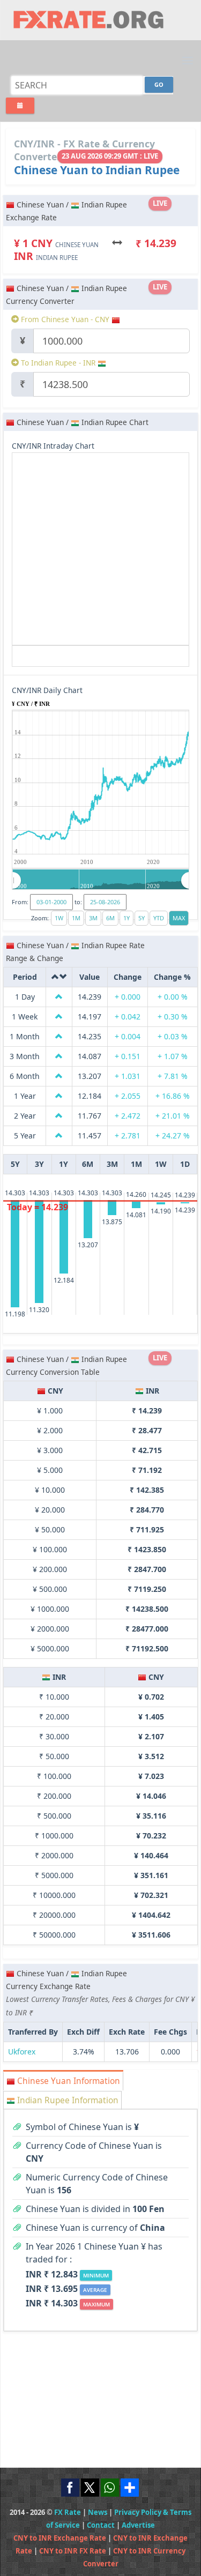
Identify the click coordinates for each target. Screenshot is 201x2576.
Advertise (138, 2525)
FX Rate (68, 2512)
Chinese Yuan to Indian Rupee (97, 170)
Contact (101, 2525)
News (98, 2512)
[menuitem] (101, 880)
